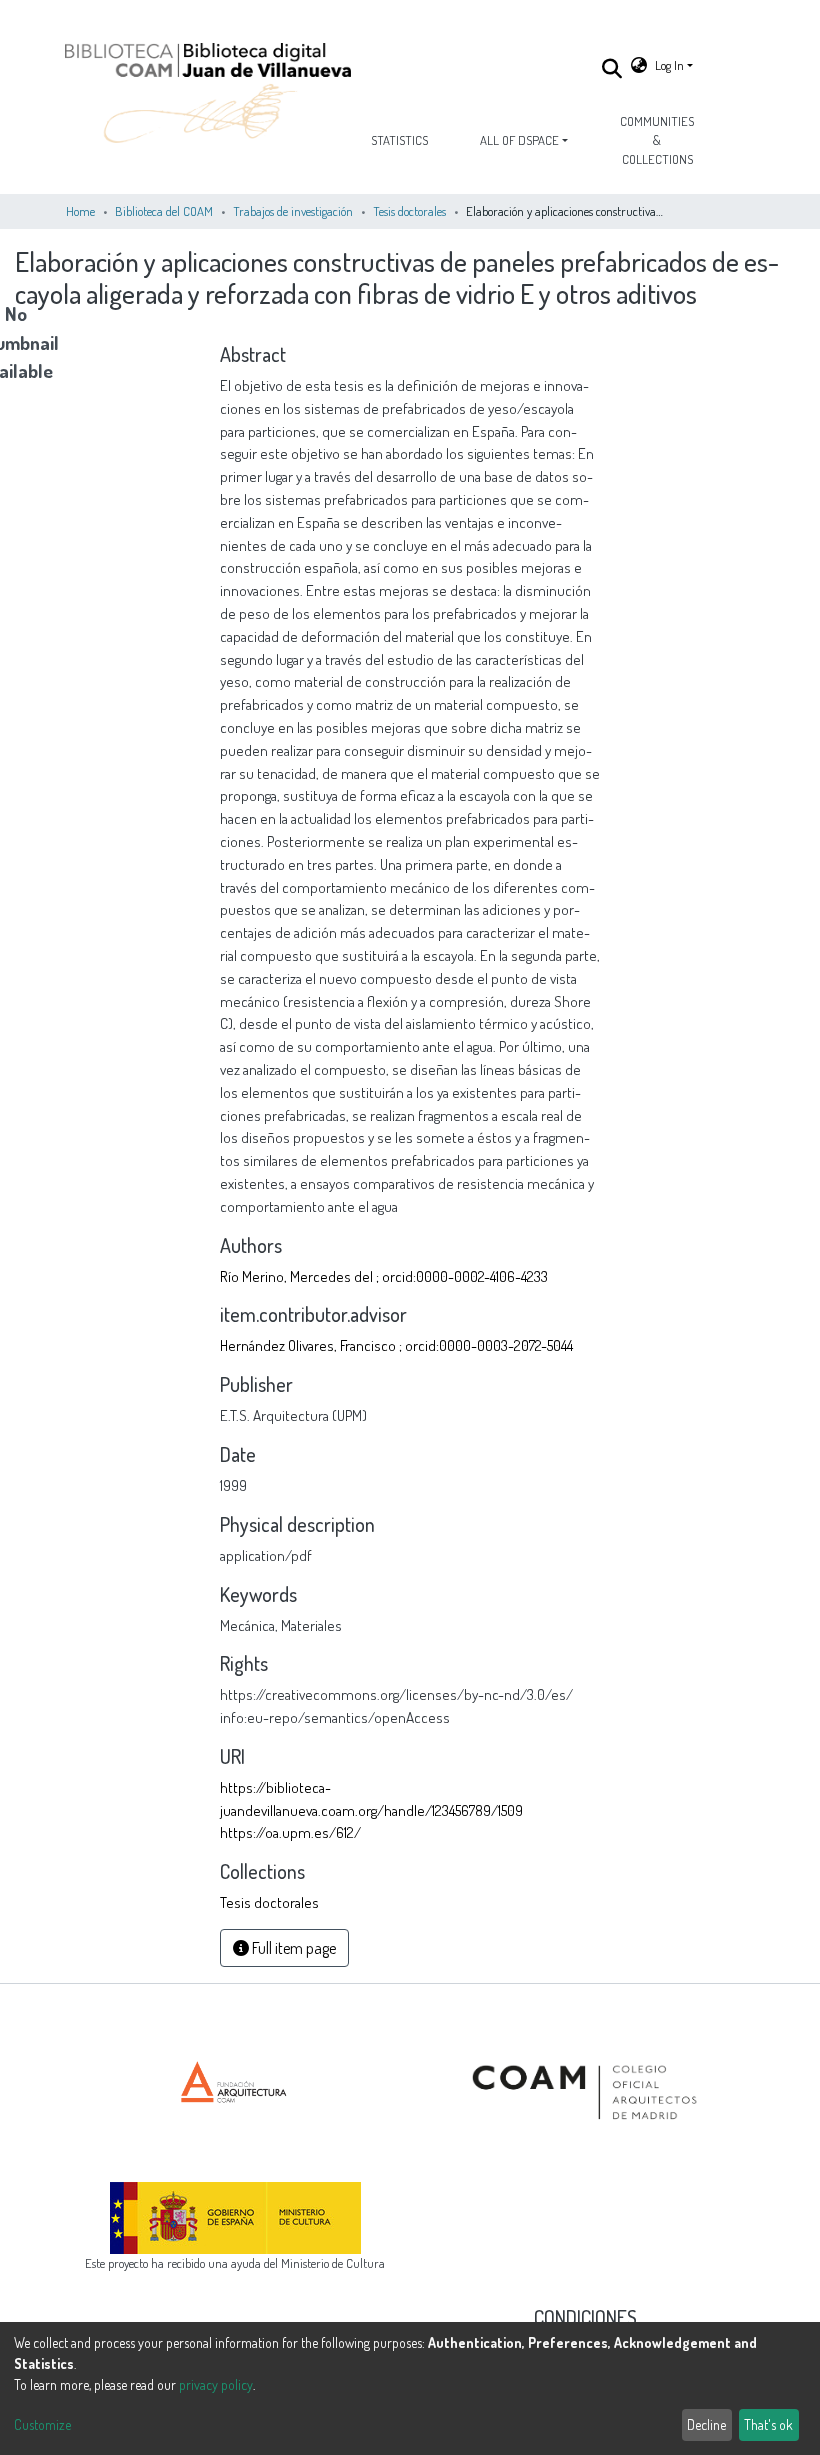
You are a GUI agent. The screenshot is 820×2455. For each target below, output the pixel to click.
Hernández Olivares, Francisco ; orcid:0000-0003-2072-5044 (396, 1345)
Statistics (399, 140)
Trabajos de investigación (293, 211)
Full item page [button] (292, 1948)
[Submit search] (612, 68)
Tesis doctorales (409, 211)
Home (80, 211)
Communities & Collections (657, 140)
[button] (639, 65)
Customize (42, 2424)
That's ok (768, 2424)
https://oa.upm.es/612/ (290, 1832)
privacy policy (216, 2384)
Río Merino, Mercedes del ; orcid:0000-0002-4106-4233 (384, 1276)
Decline (706, 2424)
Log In (669, 65)
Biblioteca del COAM (164, 211)
